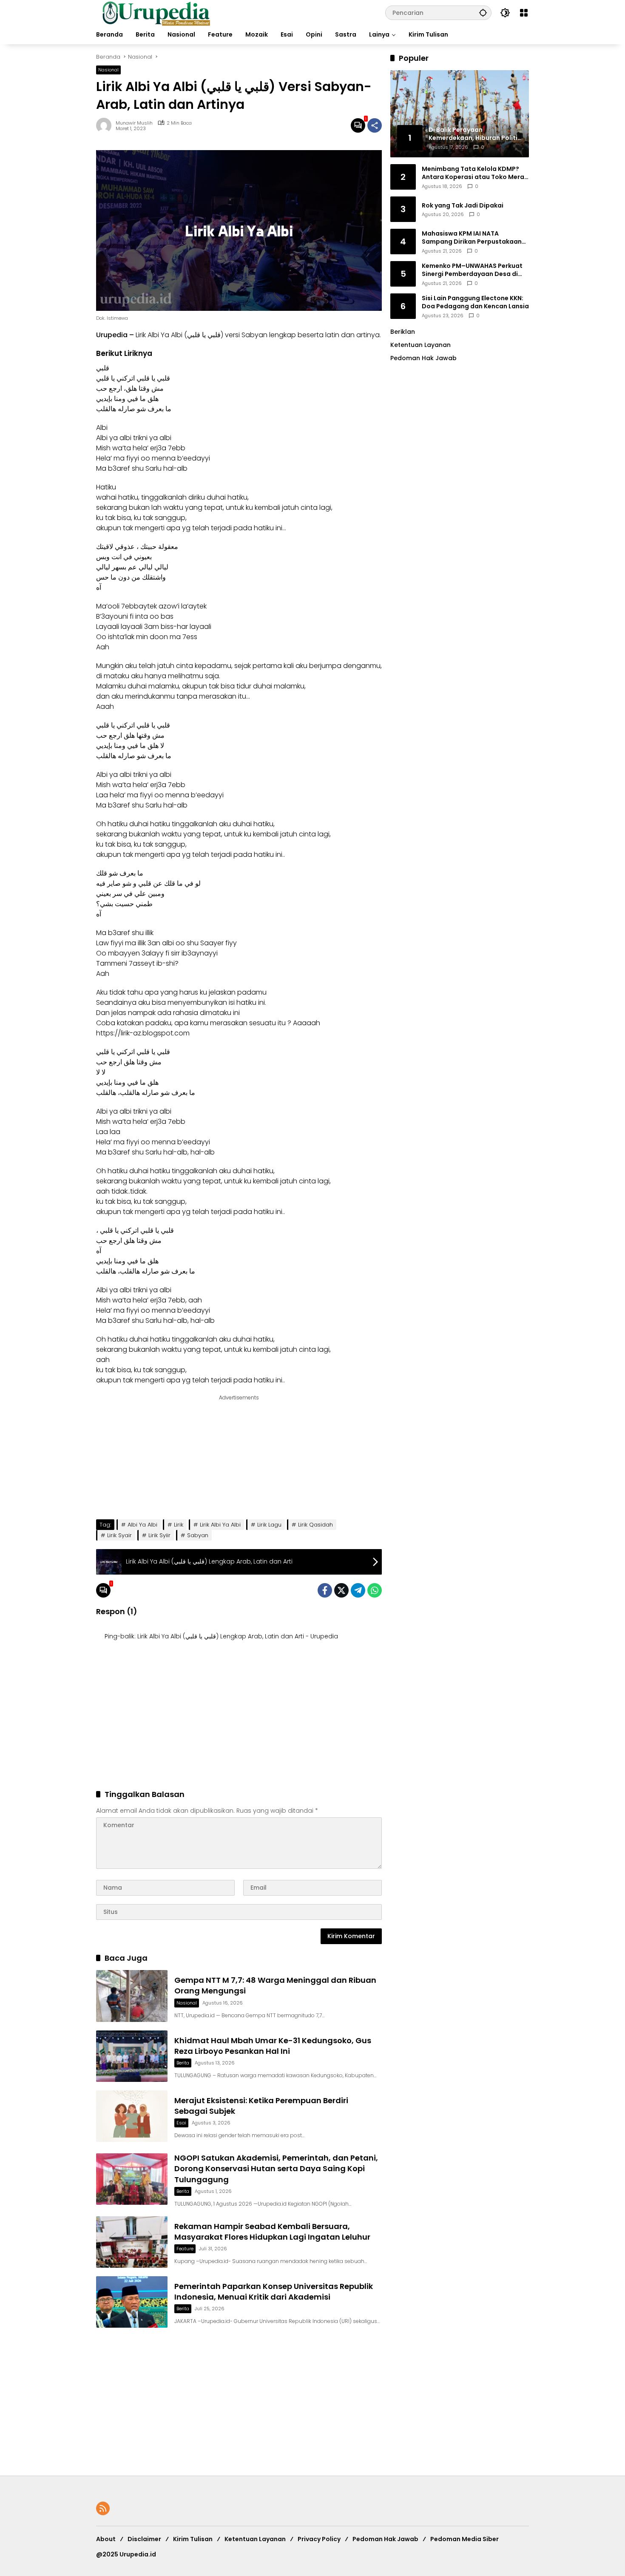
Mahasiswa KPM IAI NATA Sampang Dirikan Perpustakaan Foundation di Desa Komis (472, 237)
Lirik (179, 1525)
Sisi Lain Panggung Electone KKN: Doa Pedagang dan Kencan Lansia (475, 302)
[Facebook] (325, 1590)
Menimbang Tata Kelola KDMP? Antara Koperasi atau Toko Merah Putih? (475, 173)
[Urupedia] (156, 12)
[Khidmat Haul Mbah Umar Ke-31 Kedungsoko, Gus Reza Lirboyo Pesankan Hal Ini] (132, 2056)
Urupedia (112, 335)
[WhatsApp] (375, 1590)
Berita (183, 2063)
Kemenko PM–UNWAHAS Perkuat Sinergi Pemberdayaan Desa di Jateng (472, 270)
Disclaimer (144, 2539)
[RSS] (103, 2508)
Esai (181, 2123)
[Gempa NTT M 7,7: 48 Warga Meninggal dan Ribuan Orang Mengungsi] (132, 1996)
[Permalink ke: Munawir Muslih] (106, 125)
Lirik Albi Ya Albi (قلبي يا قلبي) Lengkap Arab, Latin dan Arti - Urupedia (238, 1636)
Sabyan (254, 335)
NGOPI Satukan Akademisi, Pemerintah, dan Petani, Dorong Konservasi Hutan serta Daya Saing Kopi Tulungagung (276, 2168)
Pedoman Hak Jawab (385, 2539)
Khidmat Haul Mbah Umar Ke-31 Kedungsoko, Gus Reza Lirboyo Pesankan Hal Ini (273, 2046)
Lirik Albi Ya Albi (220, 1525)
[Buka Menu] (524, 13)
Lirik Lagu (269, 1525)
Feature (185, 2249)
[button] (483, 13)
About (106, 2539)
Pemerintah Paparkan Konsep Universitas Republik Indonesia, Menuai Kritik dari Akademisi (274, 2292)
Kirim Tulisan (193, 2539)
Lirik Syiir (159, 1535)
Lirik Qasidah (315, 1525)
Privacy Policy (319, 2539)
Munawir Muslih (134, 123)
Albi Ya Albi (142, 1525)
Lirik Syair (119, 1535)
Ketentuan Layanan (420, 345)
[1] (358, 125)
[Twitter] (341, 1590)
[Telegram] (358, 1590)
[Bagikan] (375, 125)
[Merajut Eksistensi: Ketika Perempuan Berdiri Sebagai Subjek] (132, 2116)
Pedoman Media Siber (464, 2539)
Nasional (108, 70)
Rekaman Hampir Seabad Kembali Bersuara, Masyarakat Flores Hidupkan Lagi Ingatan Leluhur (272, 2232)
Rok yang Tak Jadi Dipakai (463, 205)
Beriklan (403, 332)
